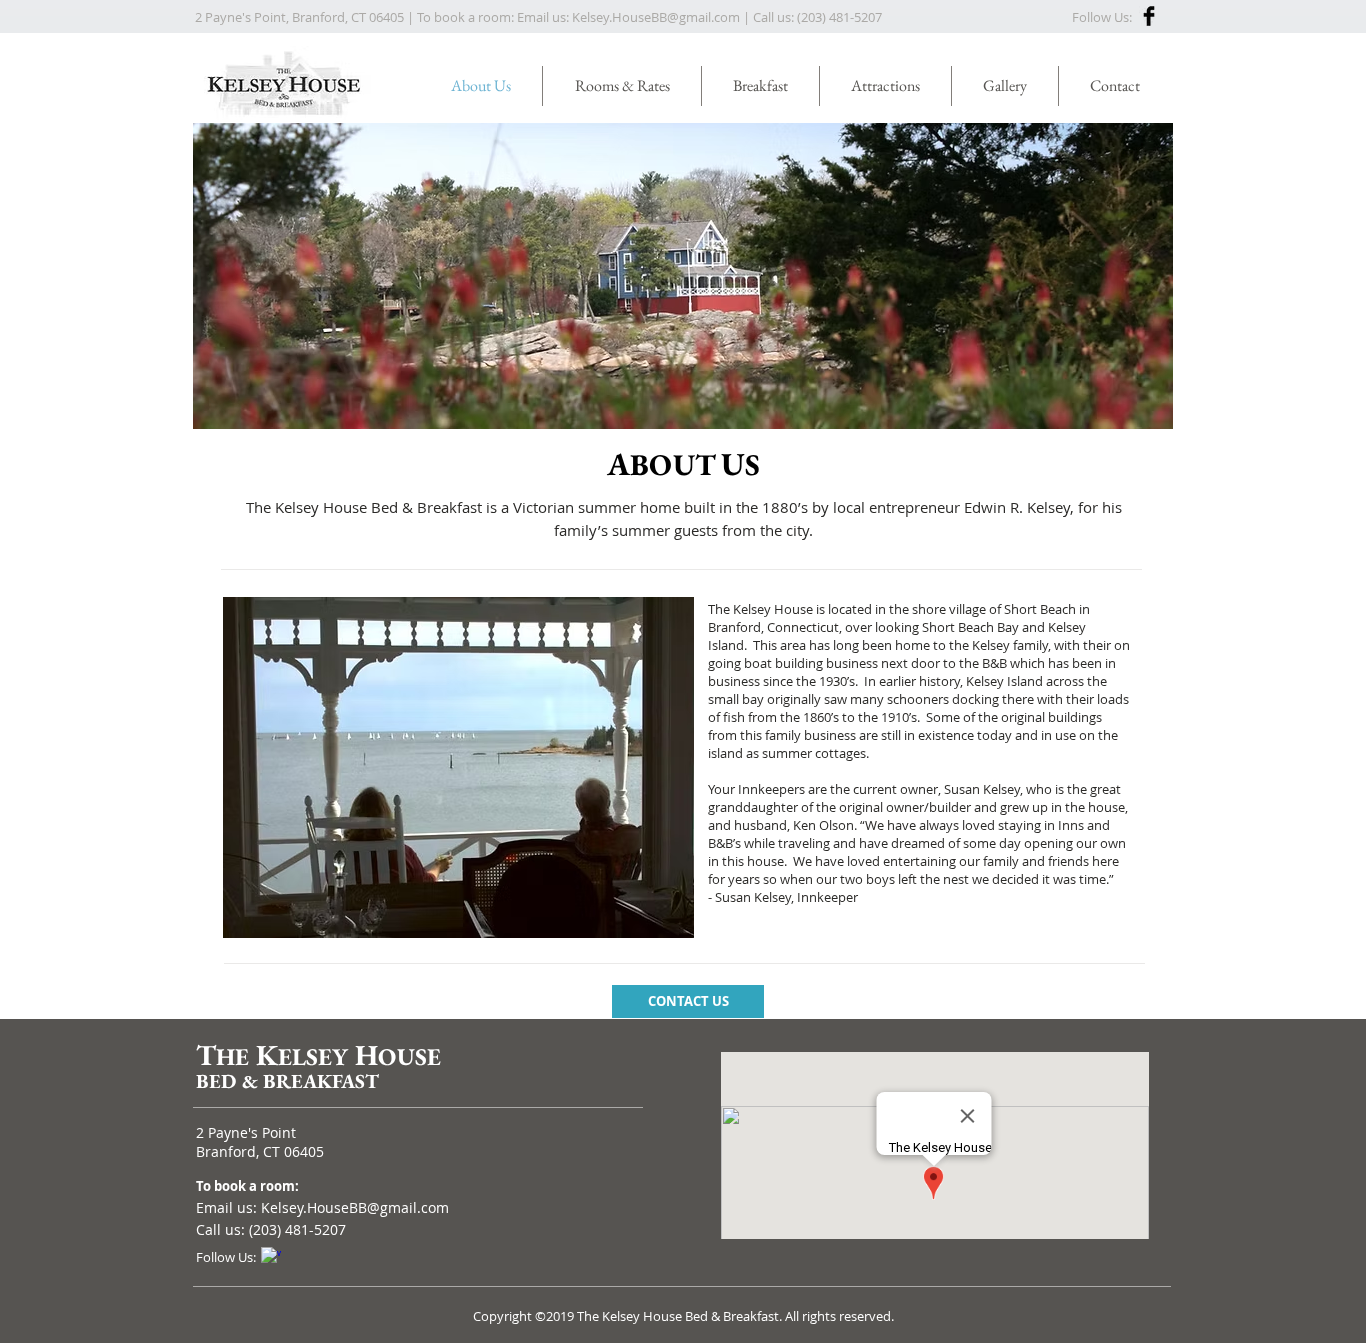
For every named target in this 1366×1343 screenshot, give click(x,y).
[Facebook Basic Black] (1149, 16)
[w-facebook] (271, 1257)
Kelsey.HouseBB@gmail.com (656, 17)
